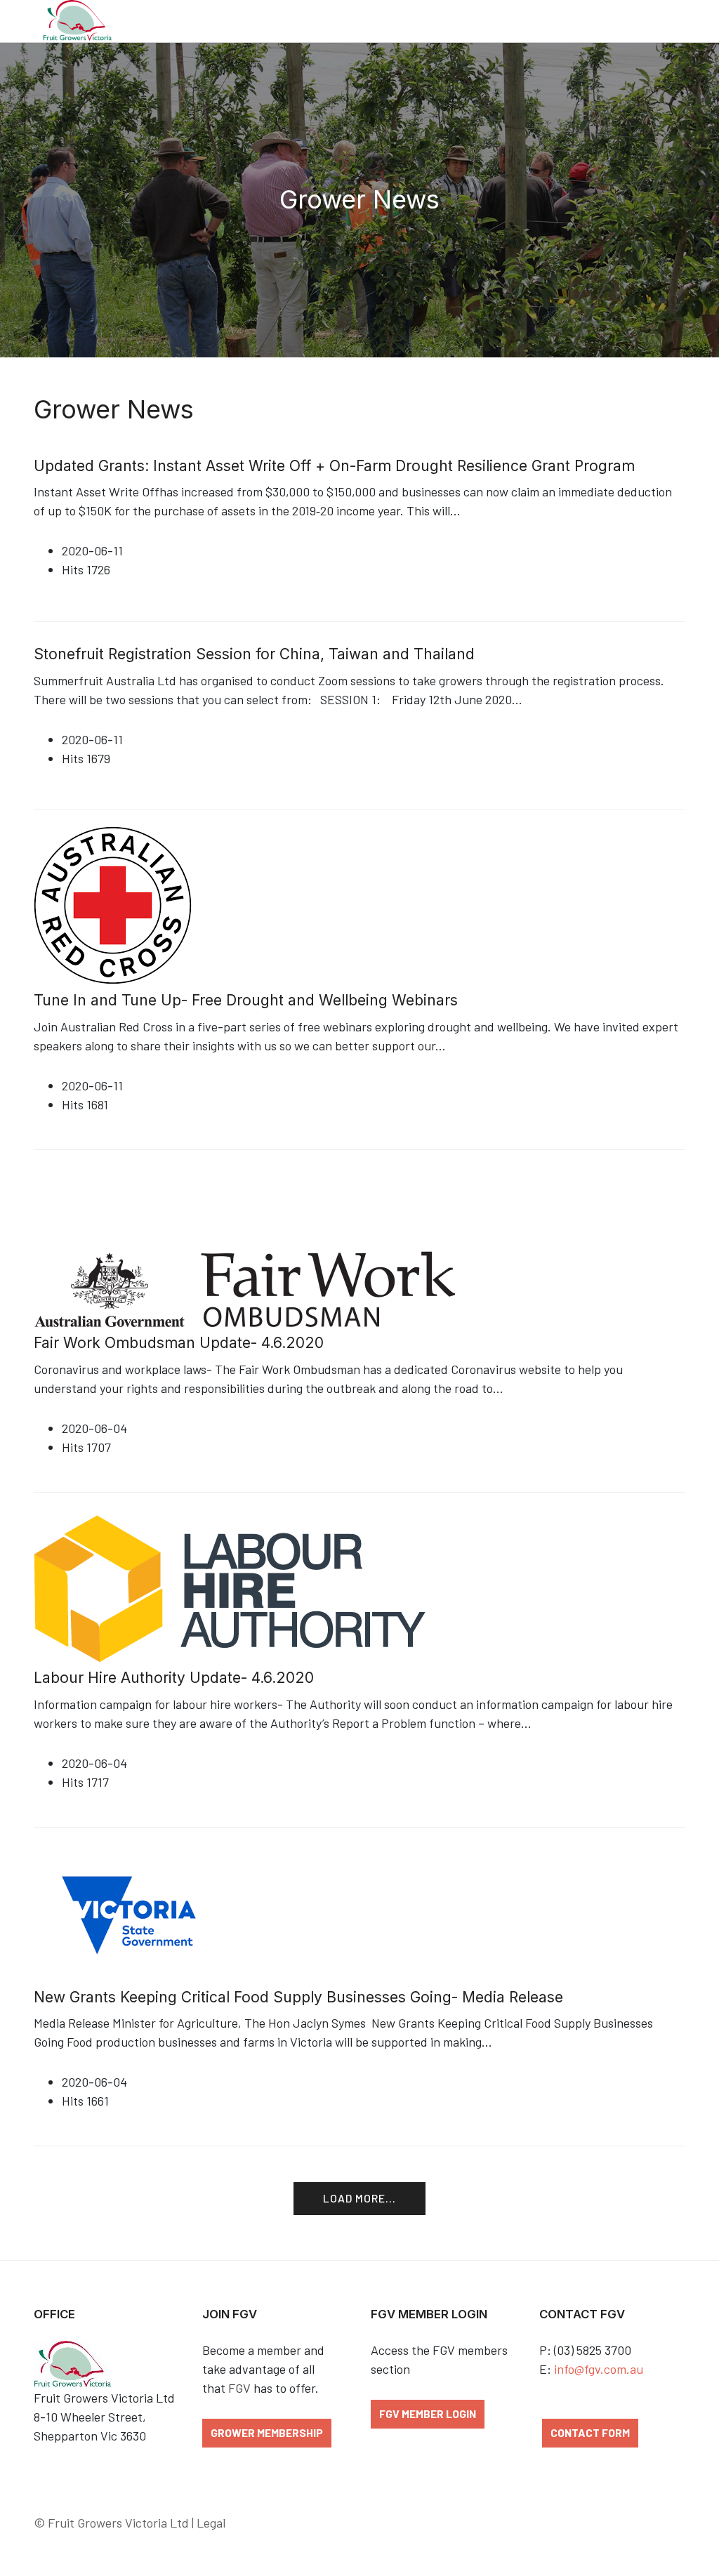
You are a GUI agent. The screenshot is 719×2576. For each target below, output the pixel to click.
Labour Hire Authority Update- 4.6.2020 (174, 1678)
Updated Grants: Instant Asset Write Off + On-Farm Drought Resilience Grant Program (334, 466)
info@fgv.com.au (599, 2369)
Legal (211, 2523)
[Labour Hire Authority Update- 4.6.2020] (259, 1587)
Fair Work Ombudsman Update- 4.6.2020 (179, 1343)
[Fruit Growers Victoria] (77, 21)
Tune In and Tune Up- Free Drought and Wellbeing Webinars (246, 1000)
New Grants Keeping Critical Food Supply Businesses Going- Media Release (298, 1997)
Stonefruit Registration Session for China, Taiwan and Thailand (254, 654)
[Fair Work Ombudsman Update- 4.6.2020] (244, 1248)
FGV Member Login (428, 2413)
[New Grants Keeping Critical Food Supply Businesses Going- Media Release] (129, 1914)
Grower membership (267, 2432)
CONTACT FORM (590, 2432)
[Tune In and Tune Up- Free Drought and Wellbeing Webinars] (113, 904)
